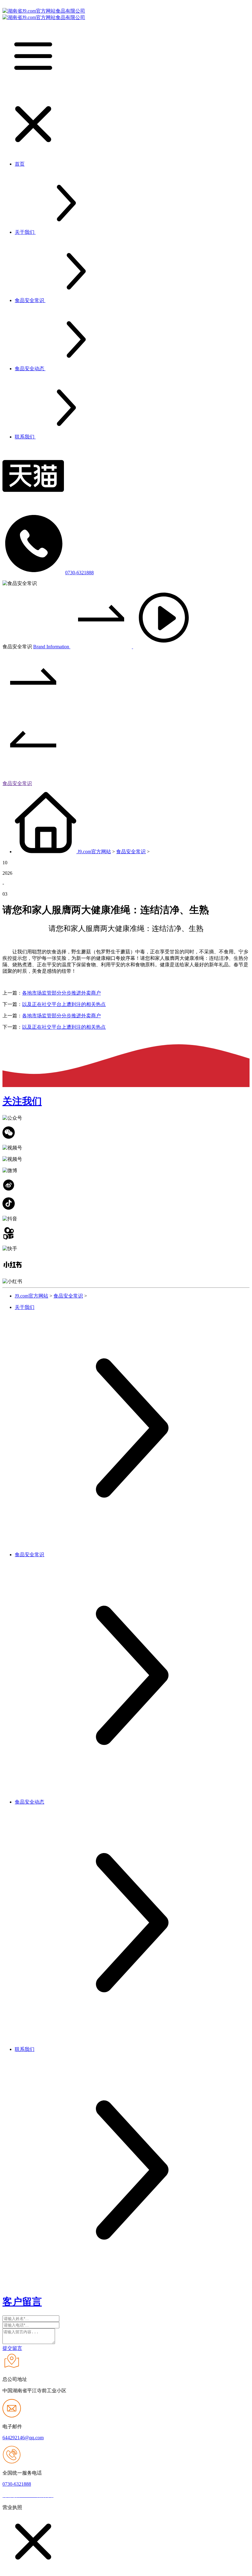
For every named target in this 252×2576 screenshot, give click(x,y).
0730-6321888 (79, 573)
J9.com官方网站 (94, 852)
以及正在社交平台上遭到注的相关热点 (64, 1004)
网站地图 (65, 2496)
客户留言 (22, 2302)
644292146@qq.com (23, 2438)
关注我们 (22, 1101)
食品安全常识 (17, 783)
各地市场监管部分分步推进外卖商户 (61, 993)
